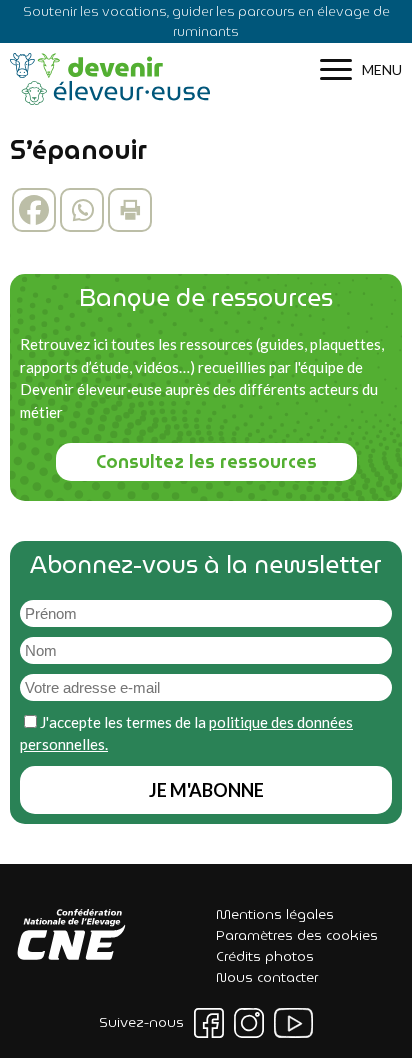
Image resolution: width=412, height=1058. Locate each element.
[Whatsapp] (82, 210)
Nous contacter (267, 977)
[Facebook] (34, 210)
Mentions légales (275, 914)
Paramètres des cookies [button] (297, 935)
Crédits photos (265, 956)
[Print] (130, 210)
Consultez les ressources (206, 461)
